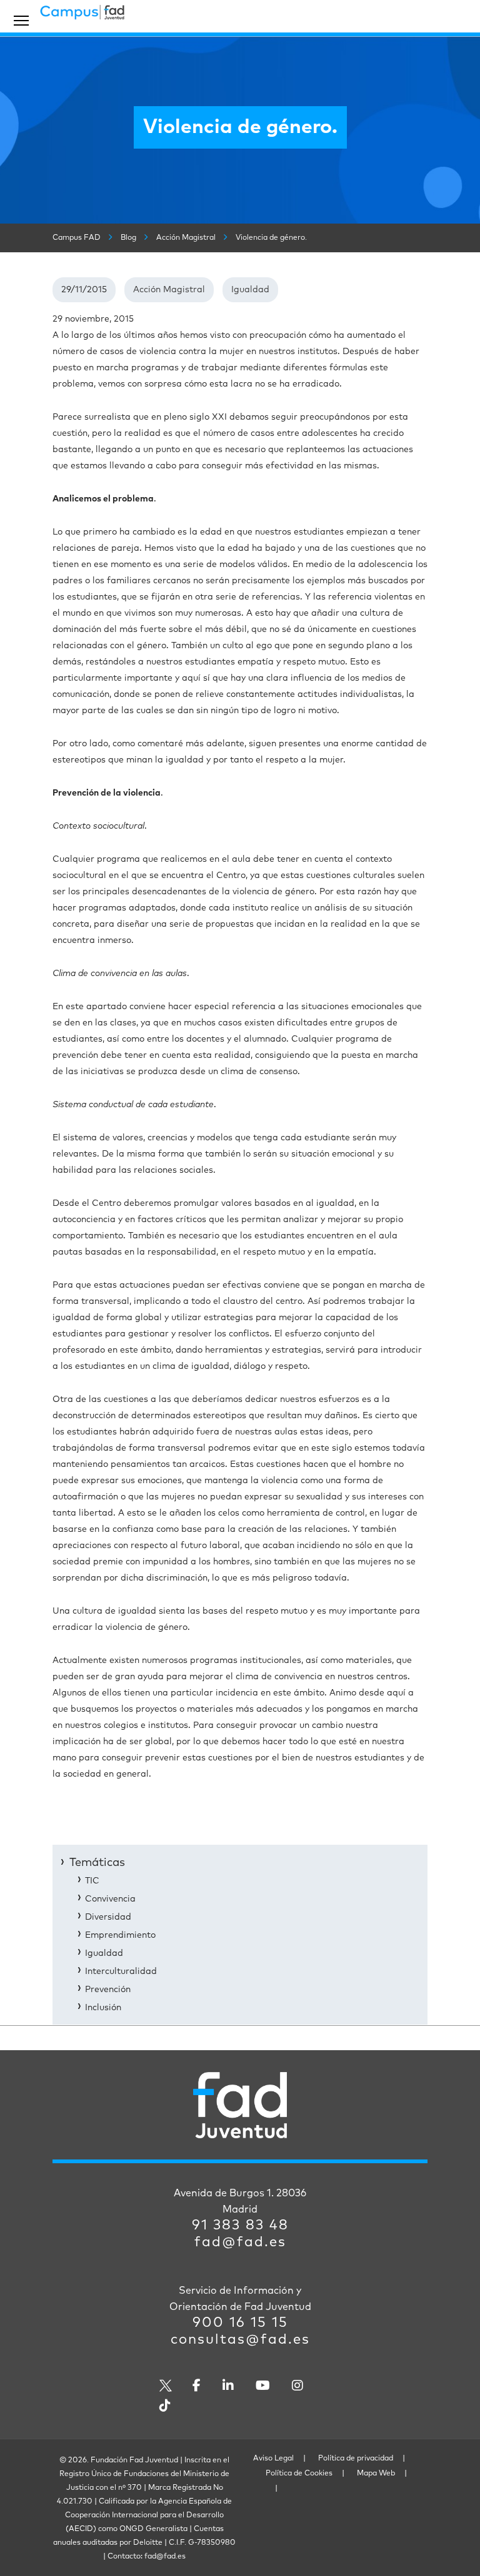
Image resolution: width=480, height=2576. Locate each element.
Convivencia (110, 1899)
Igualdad (250, 290)
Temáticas (97, 1863)
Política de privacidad (356, 2459)
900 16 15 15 (240, 2323)
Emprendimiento (120, 1935)
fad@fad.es (240, 2243)
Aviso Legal (273, 2459)
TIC (92, 1881)
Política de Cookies (299, 2474)
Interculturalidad (121, 1971)
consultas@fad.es (240, 2340)
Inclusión (103, 2008)
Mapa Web (376, 2474)
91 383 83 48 (240, 2226)
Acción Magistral (169, 290)
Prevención (108, 1990)
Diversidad (108, 1917)
